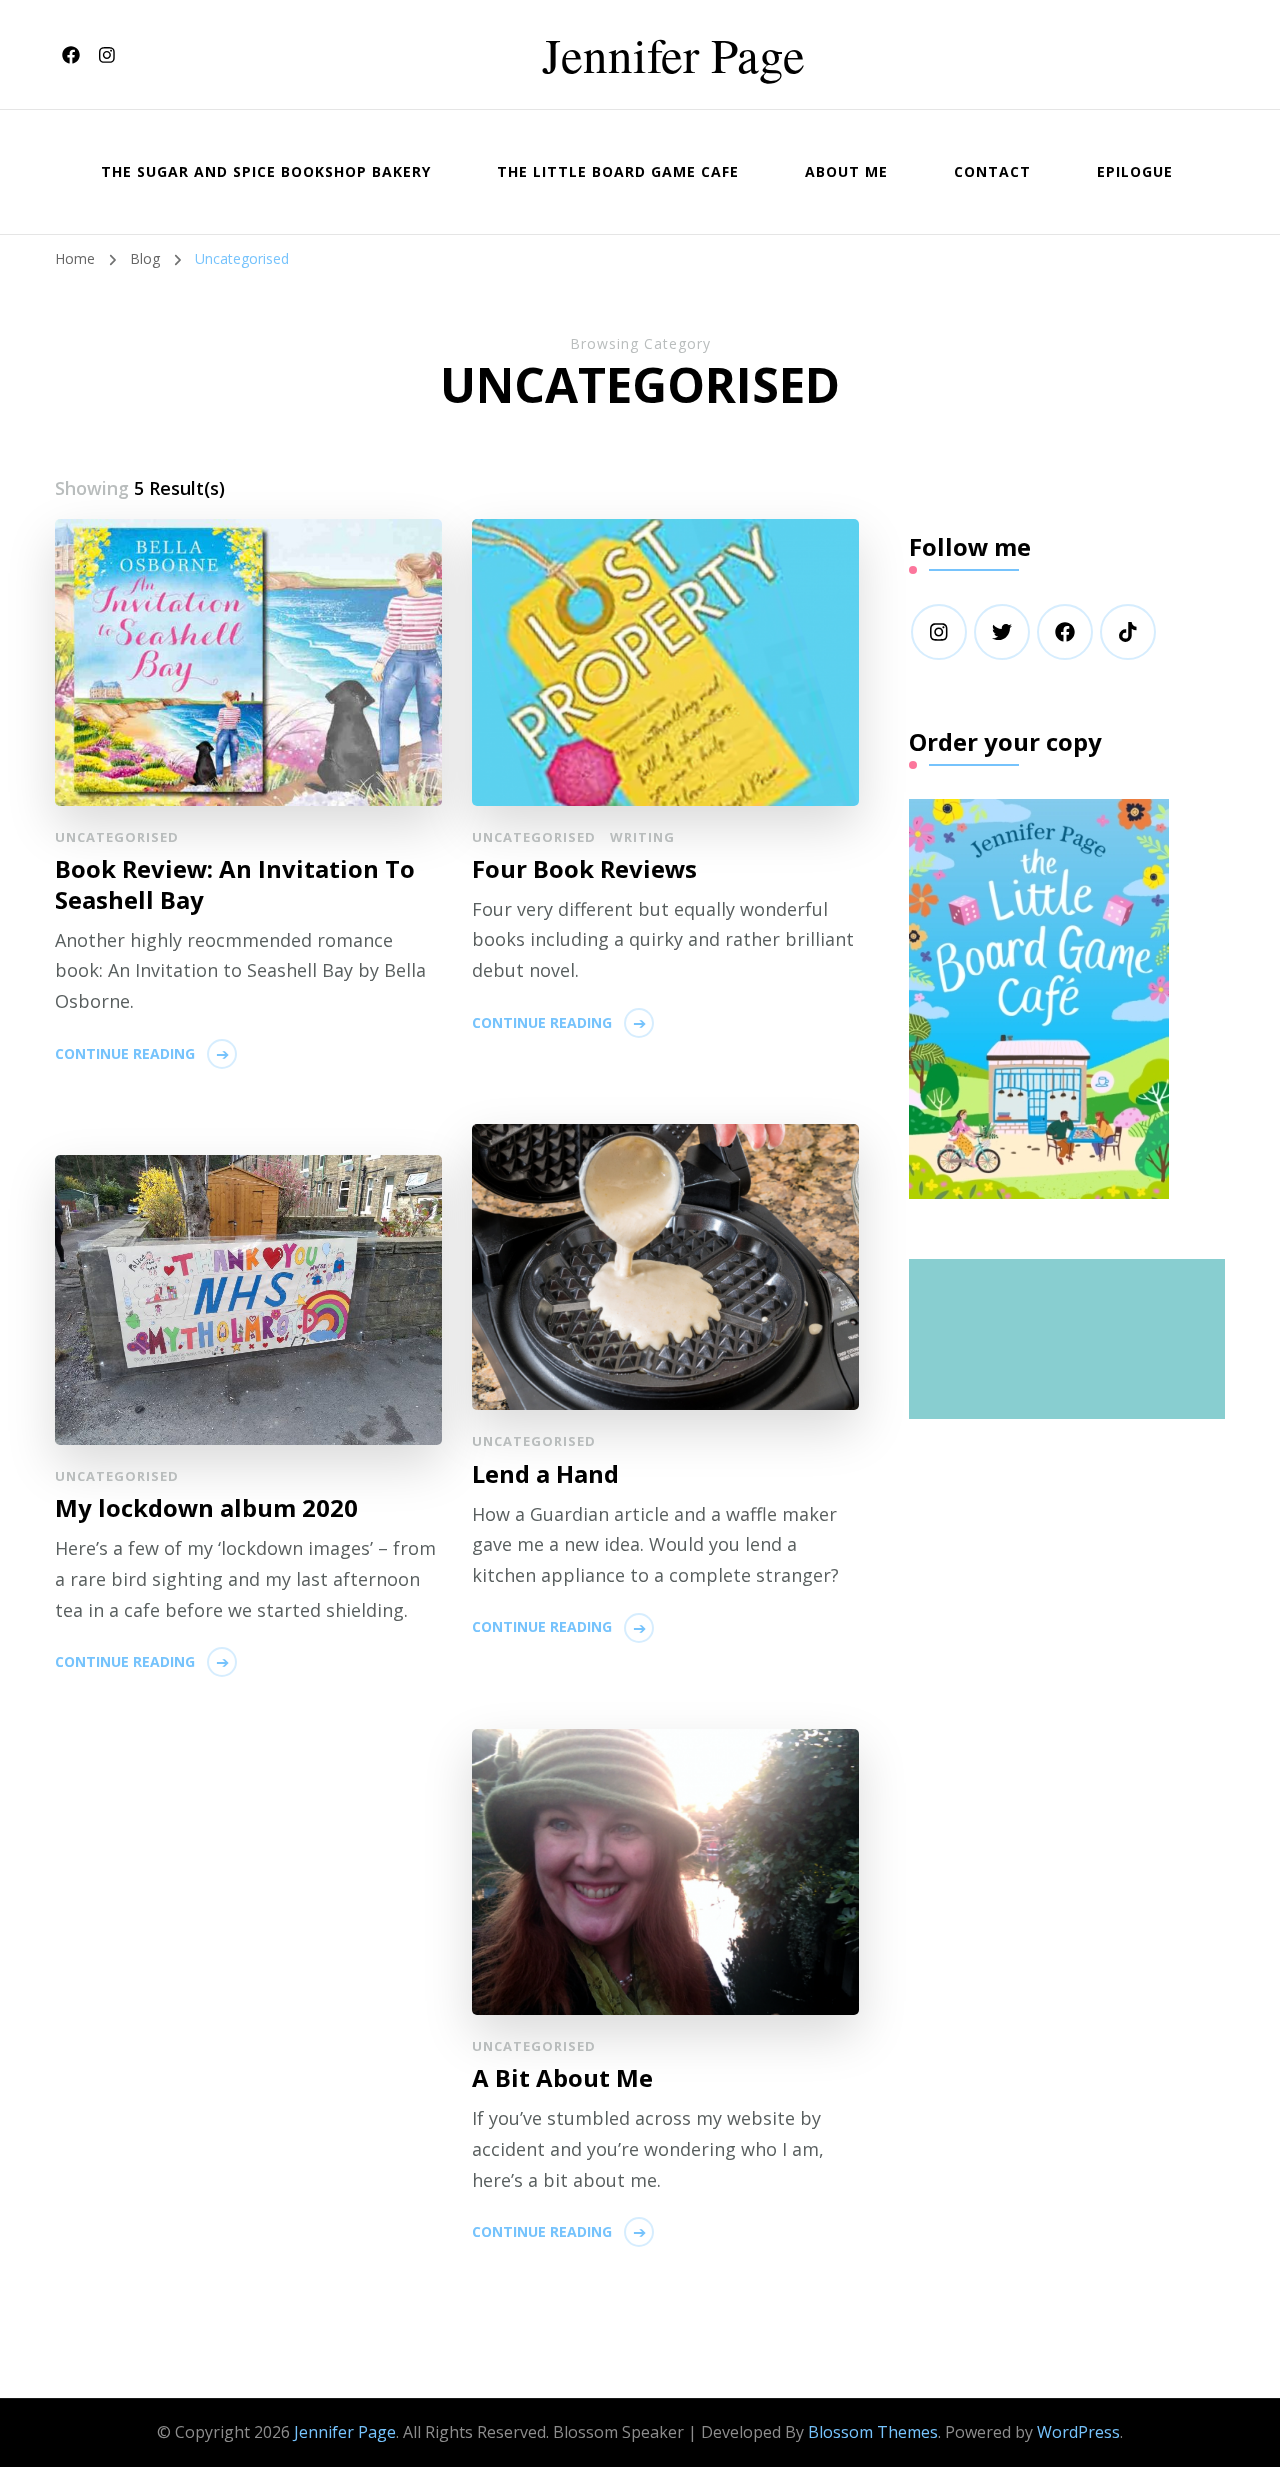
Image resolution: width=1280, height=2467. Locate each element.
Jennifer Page (673, 54)
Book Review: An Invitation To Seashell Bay (235, 884)
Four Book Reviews (584, 868)
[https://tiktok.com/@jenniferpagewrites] (1128, 632)
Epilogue (1135, 171)
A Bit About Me (562, 2077)
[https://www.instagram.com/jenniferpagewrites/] (939, 632)
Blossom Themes (873, 2432)
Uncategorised (117, 837)
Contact (992, 171)
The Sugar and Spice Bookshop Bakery (266, 171)
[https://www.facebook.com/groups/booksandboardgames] (1065, 632)
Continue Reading (125, 1053)
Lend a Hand (545, 1473)
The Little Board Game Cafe (618, 171)
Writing (642, 837)
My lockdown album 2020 (206, 1507)
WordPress (1078, 2432)
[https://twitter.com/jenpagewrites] (1002, 632)
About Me (846, 171)
